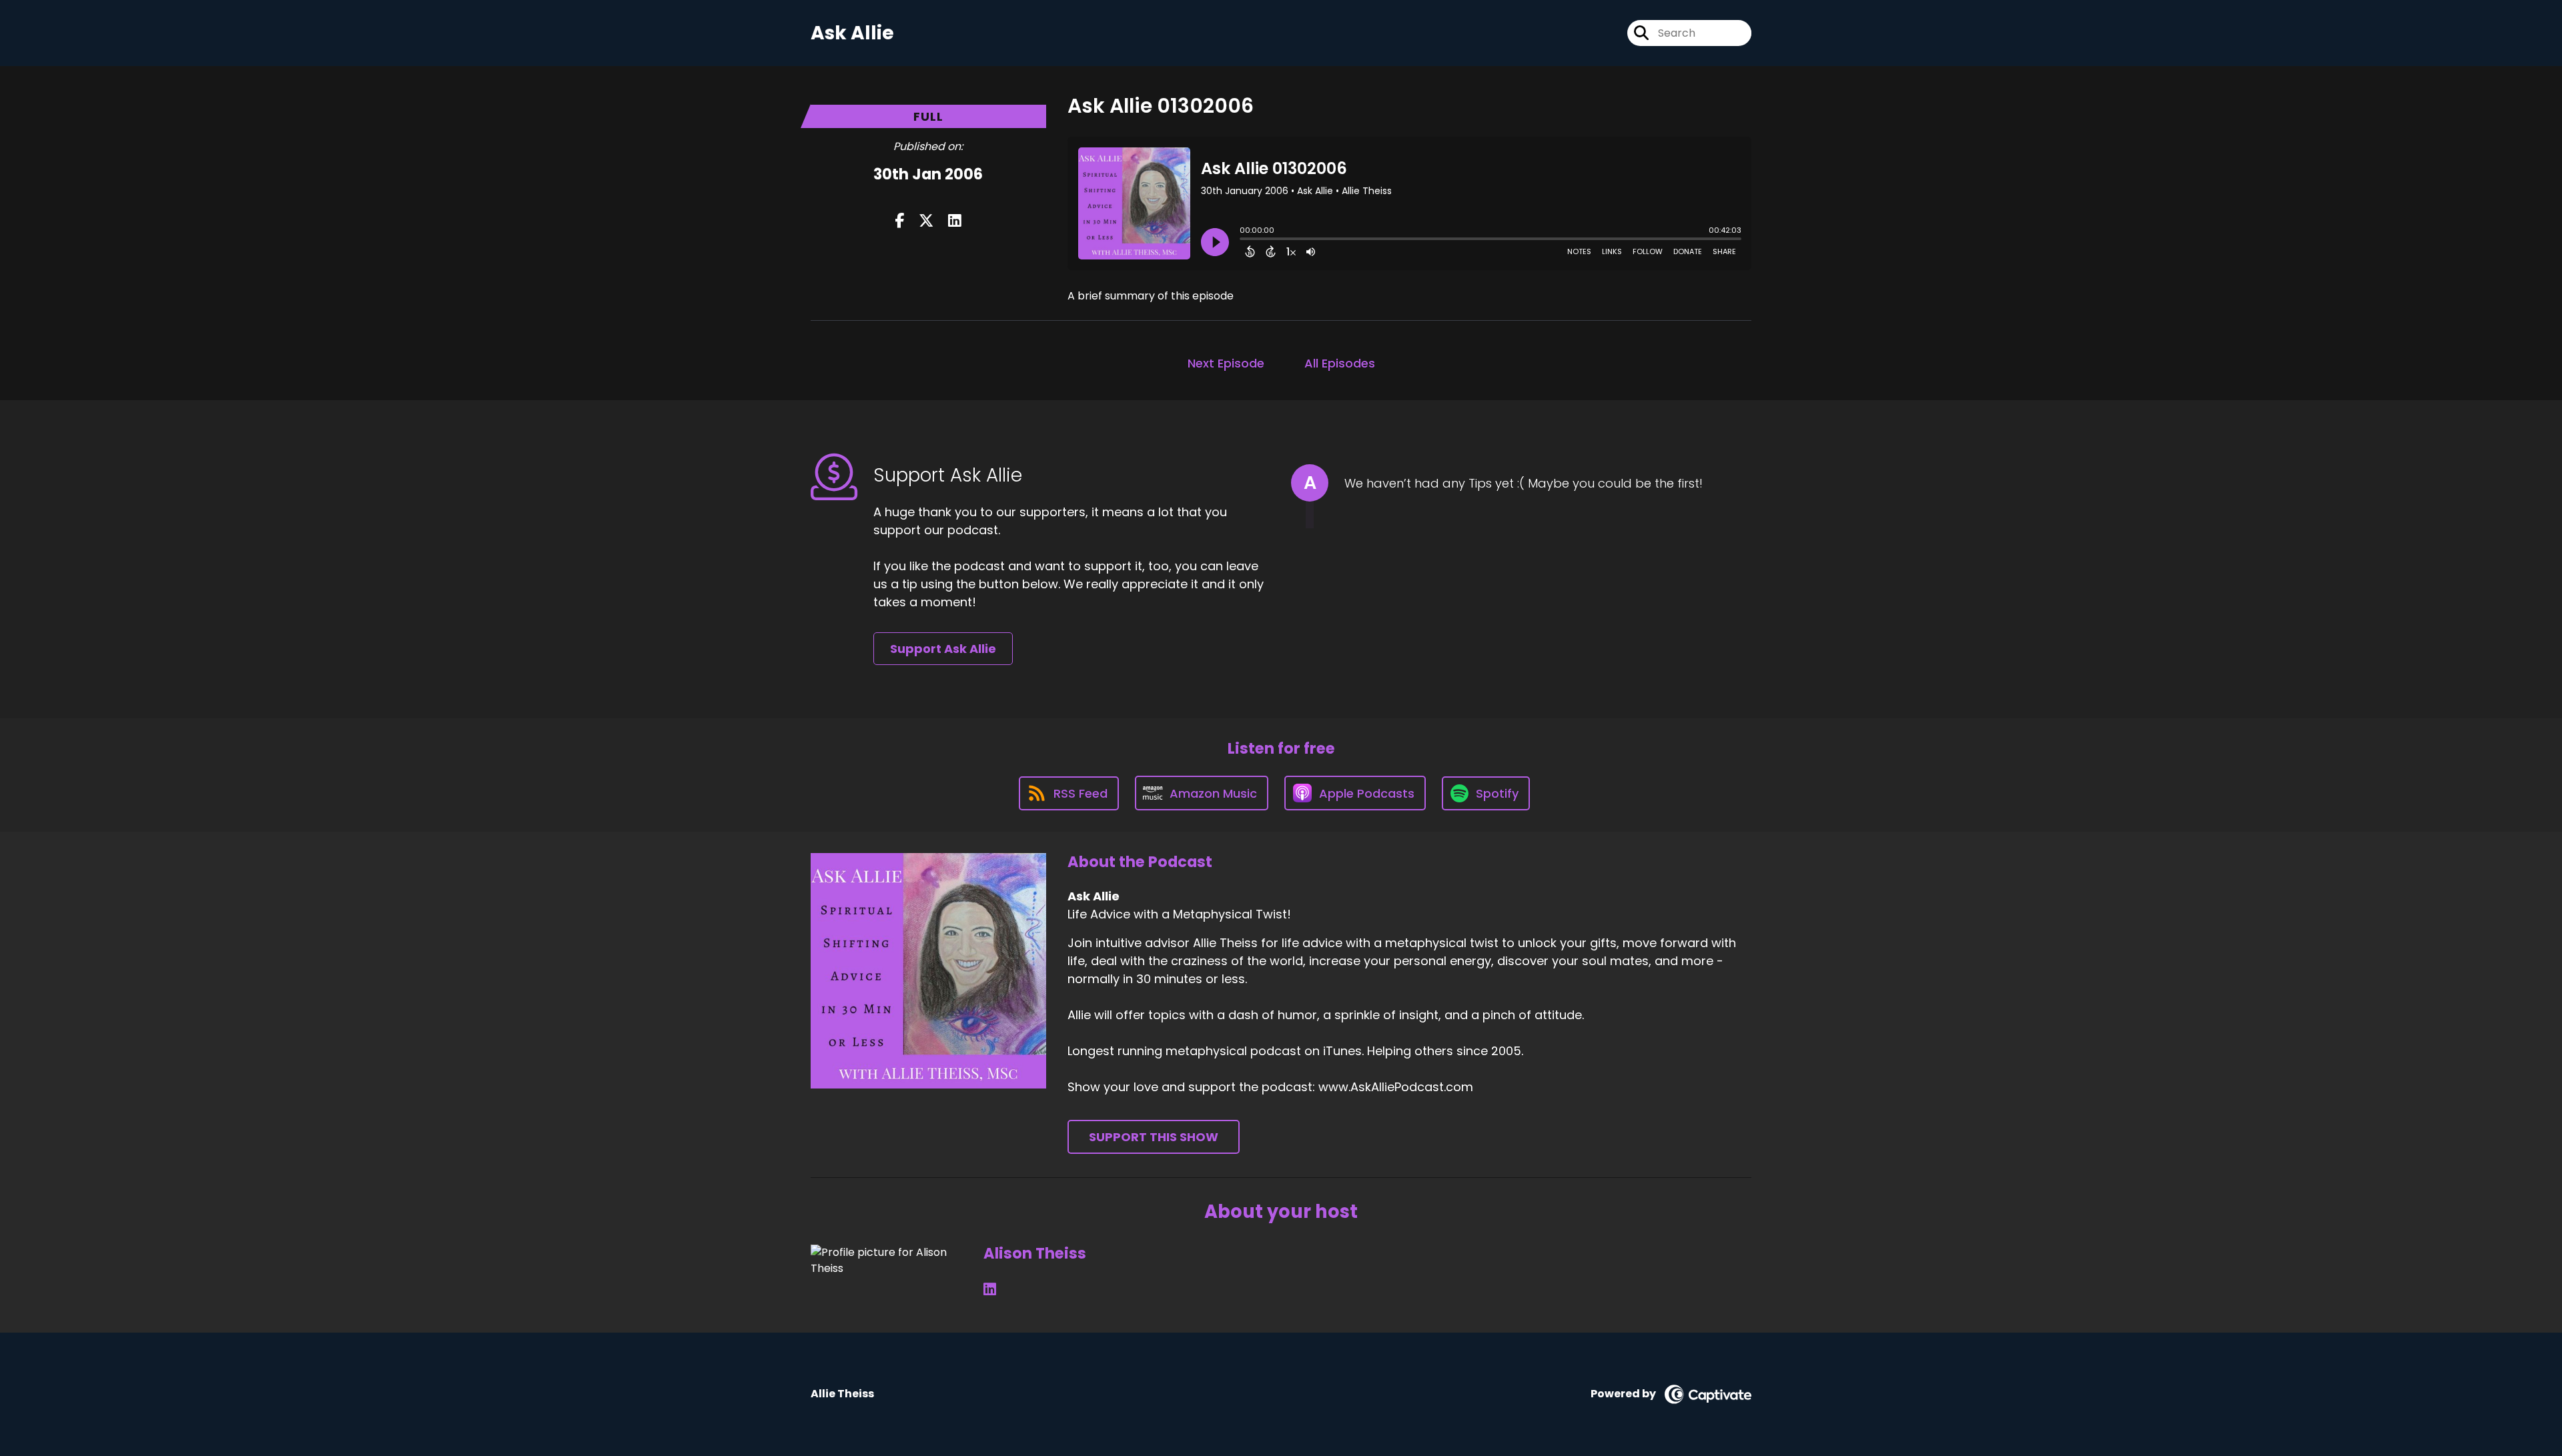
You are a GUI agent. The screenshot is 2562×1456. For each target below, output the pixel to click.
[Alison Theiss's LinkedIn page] (990, 1290)
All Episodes (1340, 363)
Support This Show (1154, 1137)
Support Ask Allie (943, 649)
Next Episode (1226, 363)
